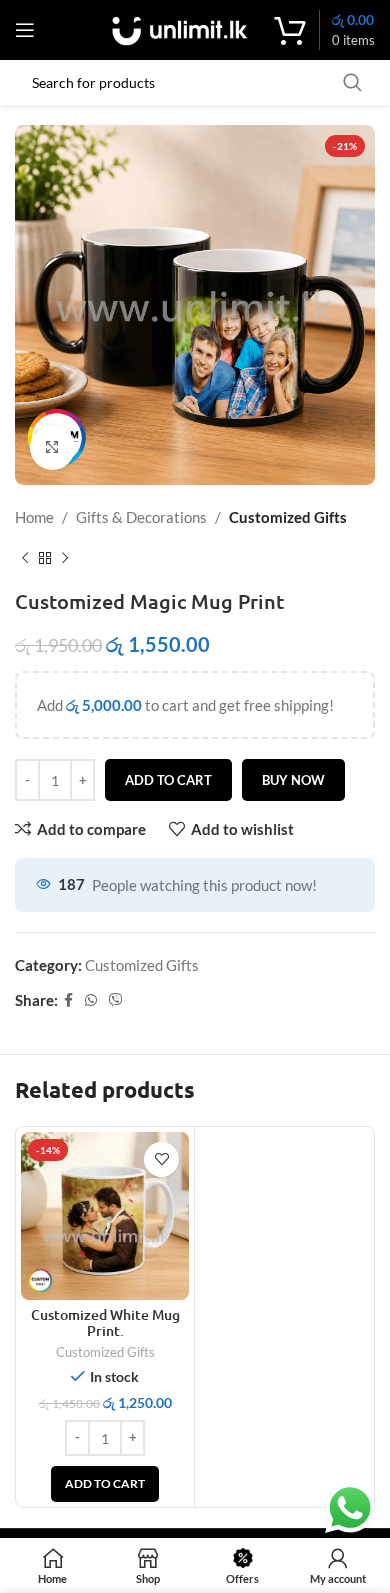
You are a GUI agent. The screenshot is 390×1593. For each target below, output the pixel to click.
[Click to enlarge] (52, 447)
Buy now (293, 780)
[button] (105, 1484)
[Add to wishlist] (161, 1159)
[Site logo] (180, 28)
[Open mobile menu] (25, 30)
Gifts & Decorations (141, 517)
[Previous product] (25, 559)
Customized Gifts (288, 517)
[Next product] (65, 559)
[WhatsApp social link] (91, 1000)
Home (34, 517)
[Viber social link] (116, 1000)
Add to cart (168, 780)
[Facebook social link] (68, 1000)
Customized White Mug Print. (105, 1322)
